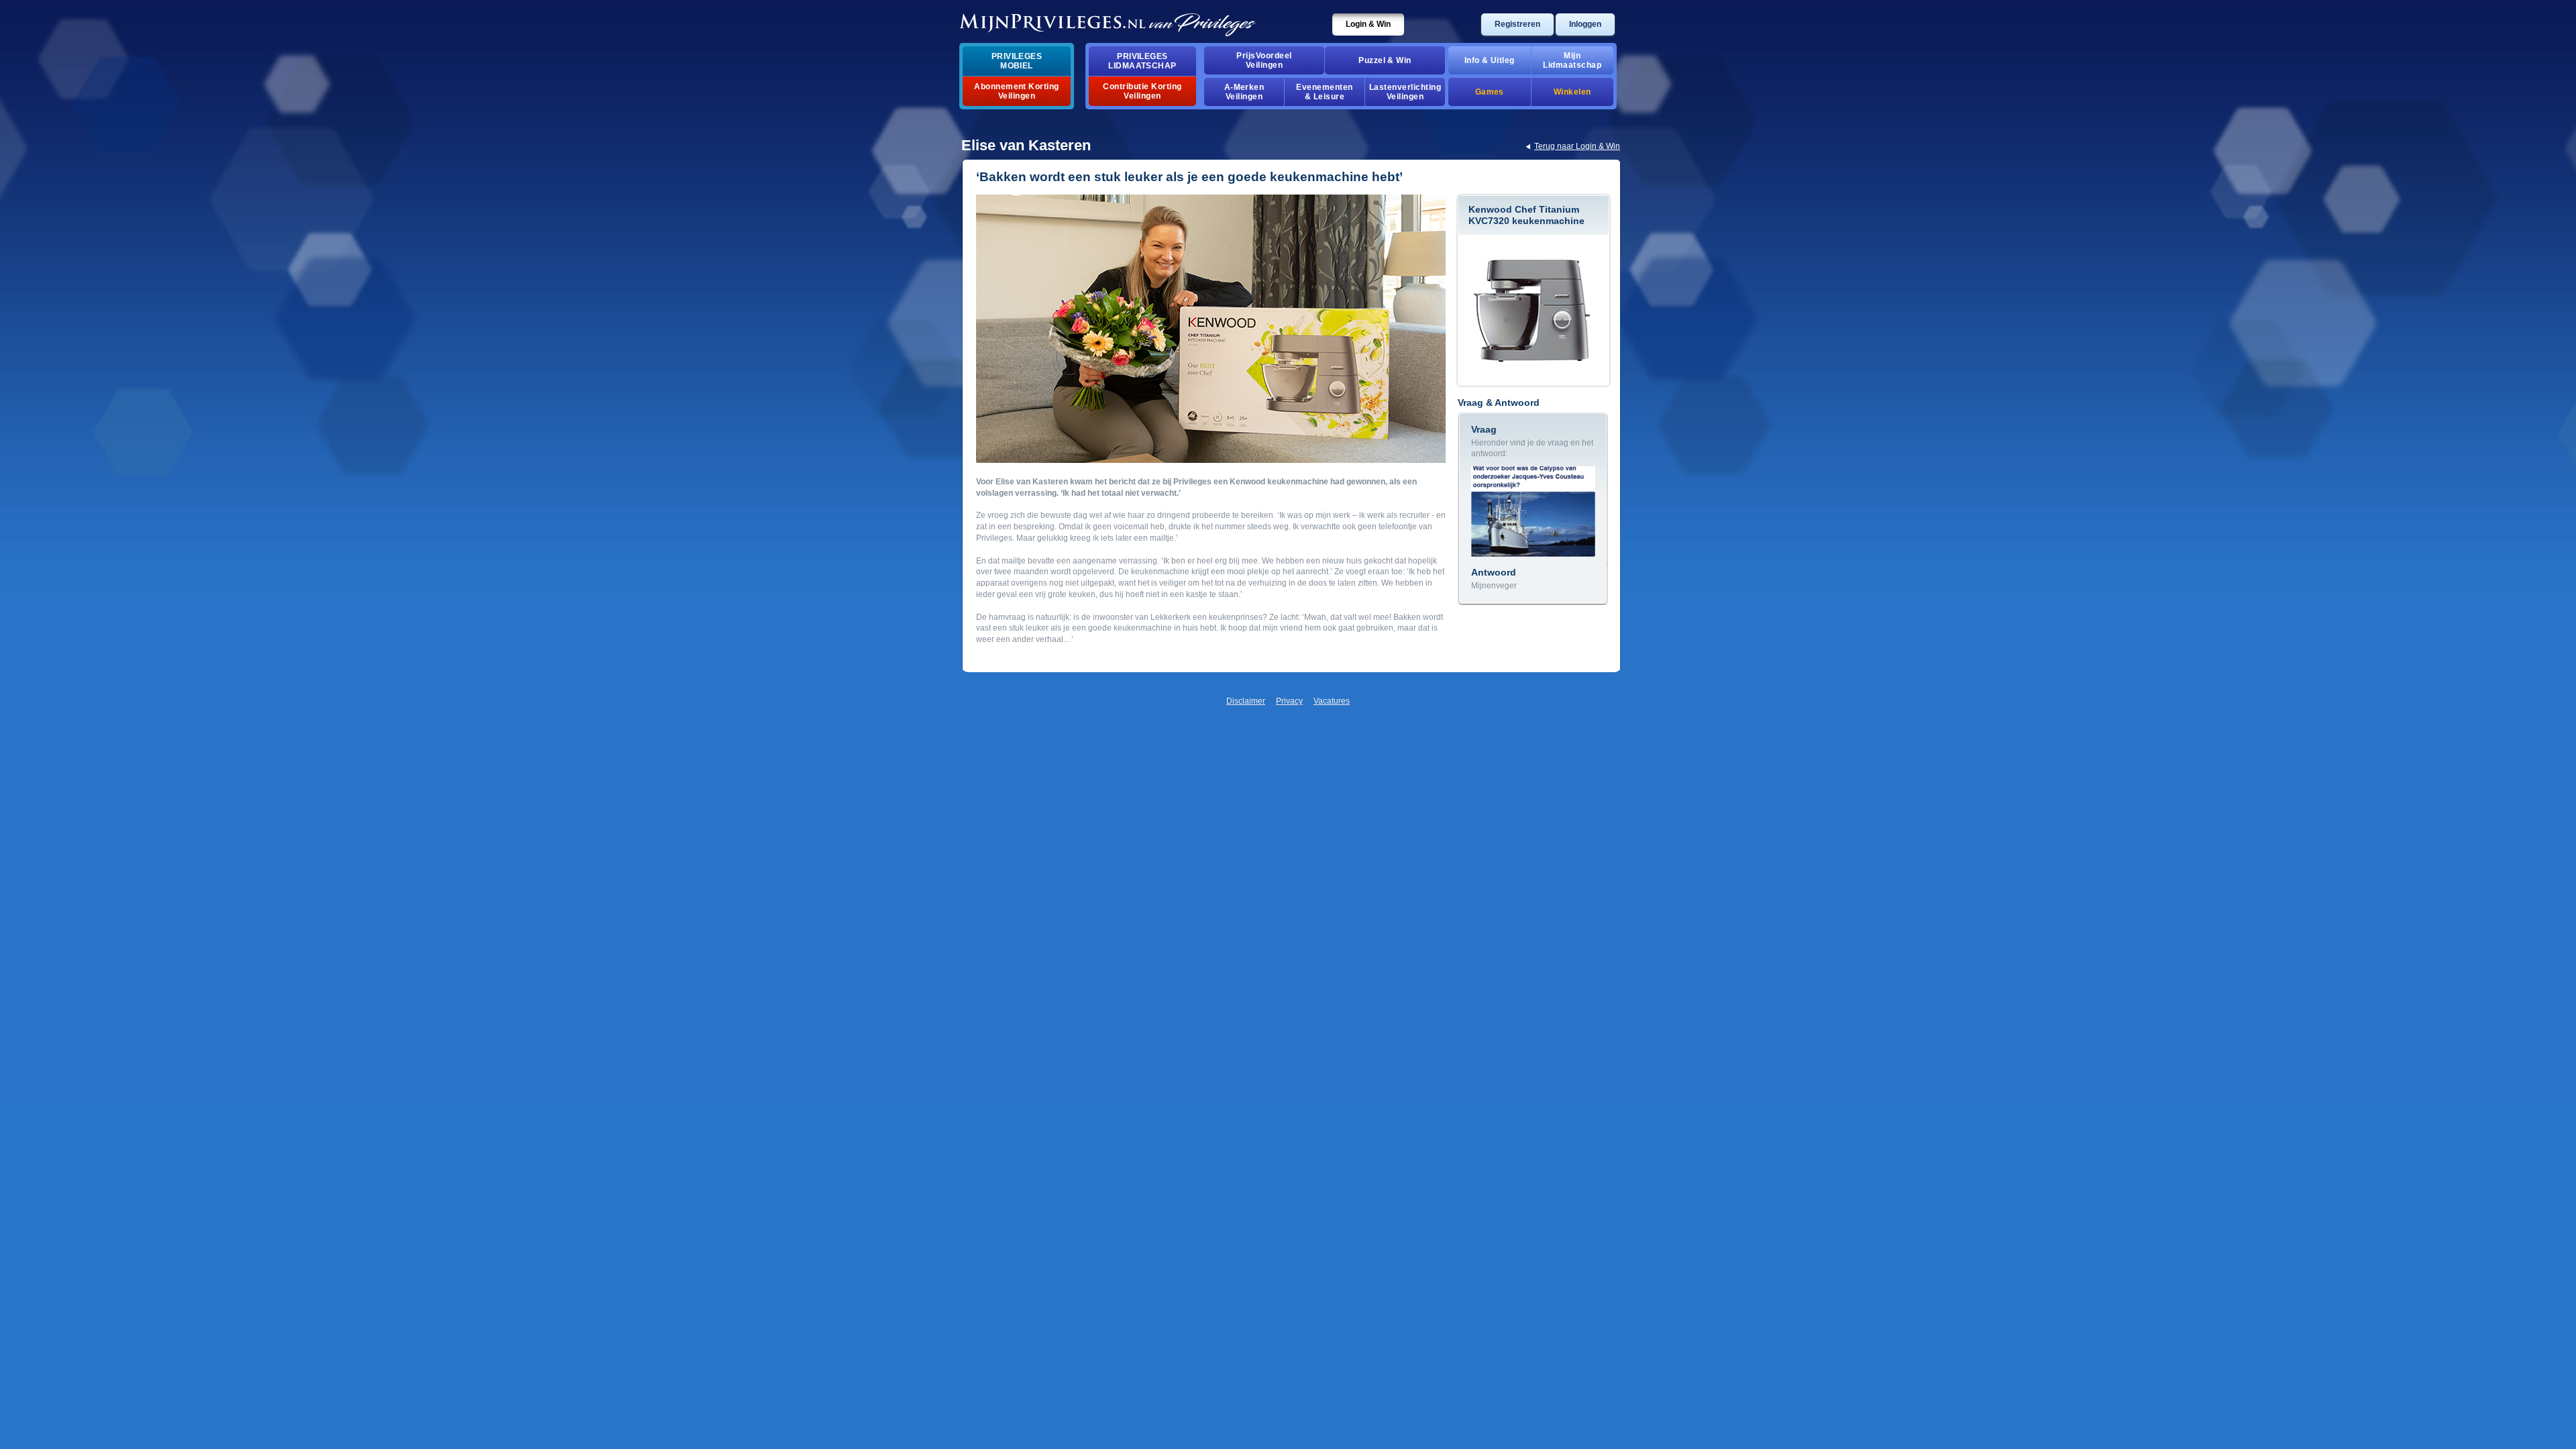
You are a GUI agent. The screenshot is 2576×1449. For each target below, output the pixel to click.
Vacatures (1332, 701)
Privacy (1289, 701)
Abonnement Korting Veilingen (1017, 91)
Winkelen (1572, 92)
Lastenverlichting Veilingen (1405, 92)
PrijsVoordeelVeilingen (1264, 60)
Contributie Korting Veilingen (1142, 91)
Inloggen (1585, 24)
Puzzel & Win (1385, 60)
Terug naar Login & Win (1577, 146)
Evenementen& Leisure (1324, 92)
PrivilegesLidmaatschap (1142, 61)
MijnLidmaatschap (1572, 60)
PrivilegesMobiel (1017, 61)
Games (1490, 92)
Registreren (1517, 24)
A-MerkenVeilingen (1244, 92)
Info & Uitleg (1490, 60)
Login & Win (1368, 24)
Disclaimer (1246, 701)
